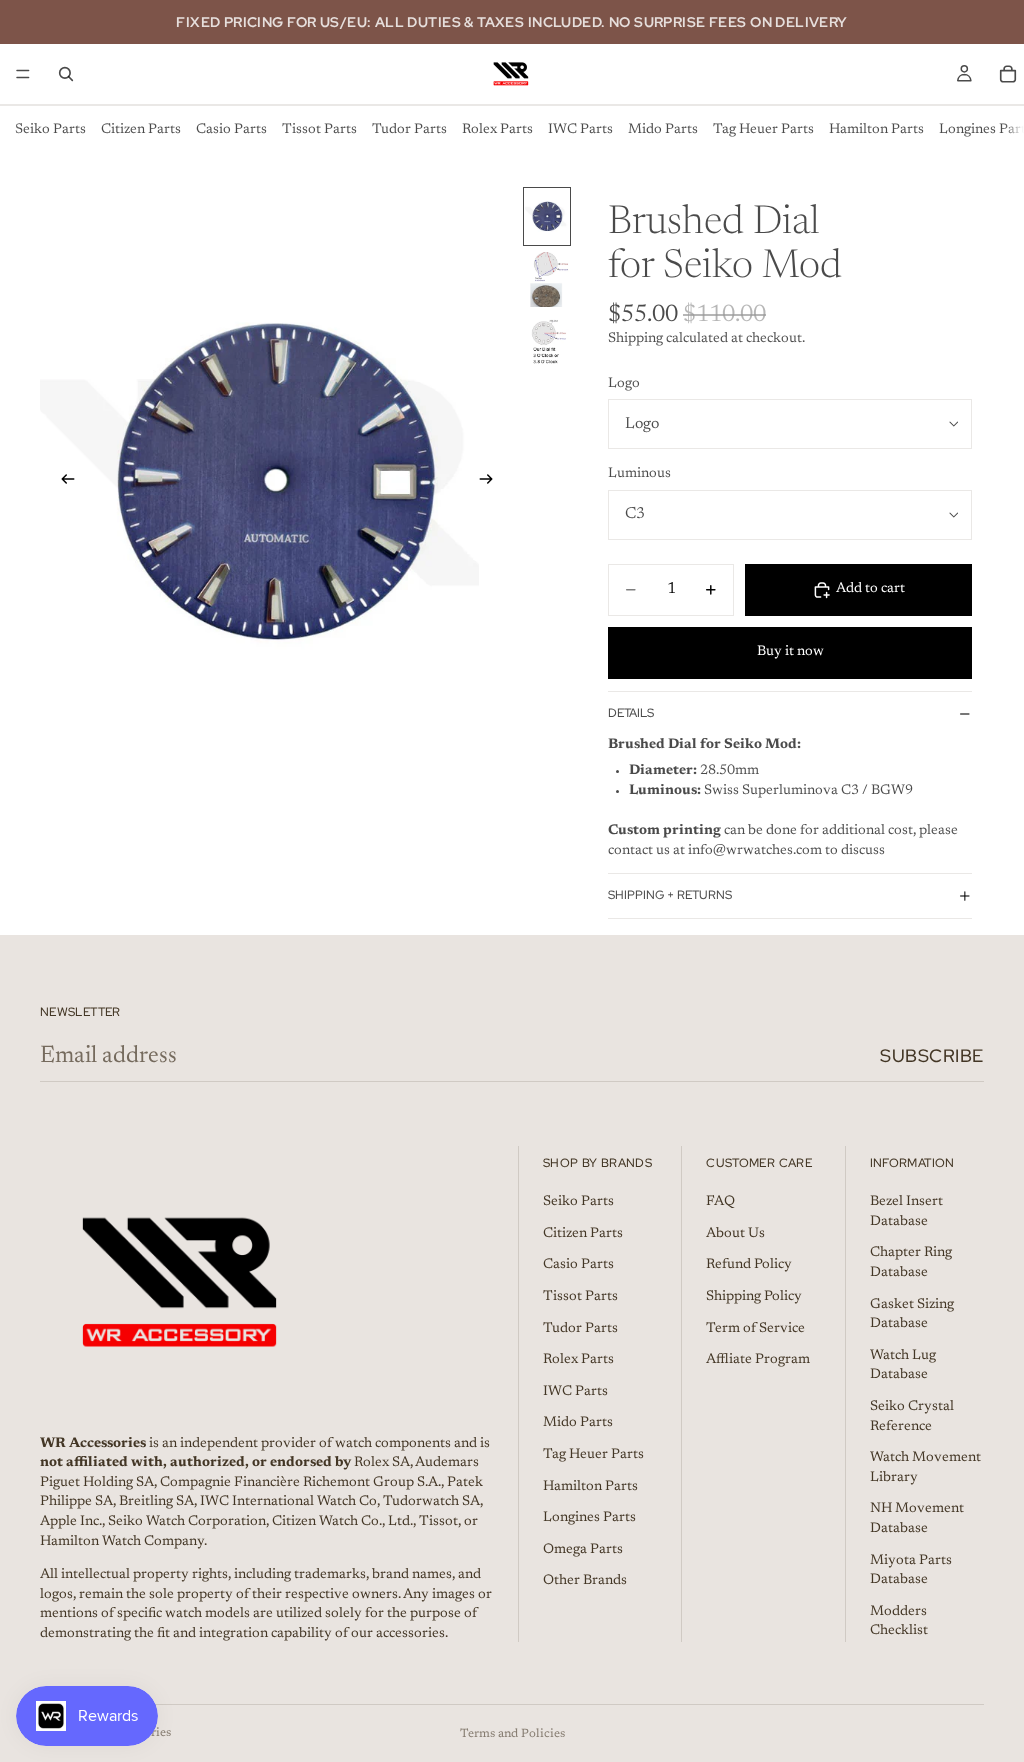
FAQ (720, 1202)
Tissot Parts (319, 130)
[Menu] (23, 74)
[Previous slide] (62, 483)
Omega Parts (583, 1549)
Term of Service (755, 1328)
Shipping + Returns (670, 895)
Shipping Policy (754, 1297)
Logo (624, 384)
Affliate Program (758, 1360)
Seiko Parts (50, 130)
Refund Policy (749, 1265)
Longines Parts (589, 1518)
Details (631, 713)
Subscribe (932, 1055)
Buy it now (790, 652)
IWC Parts (580, 130)
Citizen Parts (141, 130)
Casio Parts (231, 130)
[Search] (66, 74)
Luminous (639, 474)
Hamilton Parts (876, 130)
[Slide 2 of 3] (547, 279)
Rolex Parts (497, 130)
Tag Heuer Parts (763, 130)
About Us (735, 1233)
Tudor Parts (409, 130)
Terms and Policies (512, 1734)
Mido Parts (663, 130)
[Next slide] (492, 483)
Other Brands (585, 1581)
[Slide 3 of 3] (547, 342)
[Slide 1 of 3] (547, 216)
